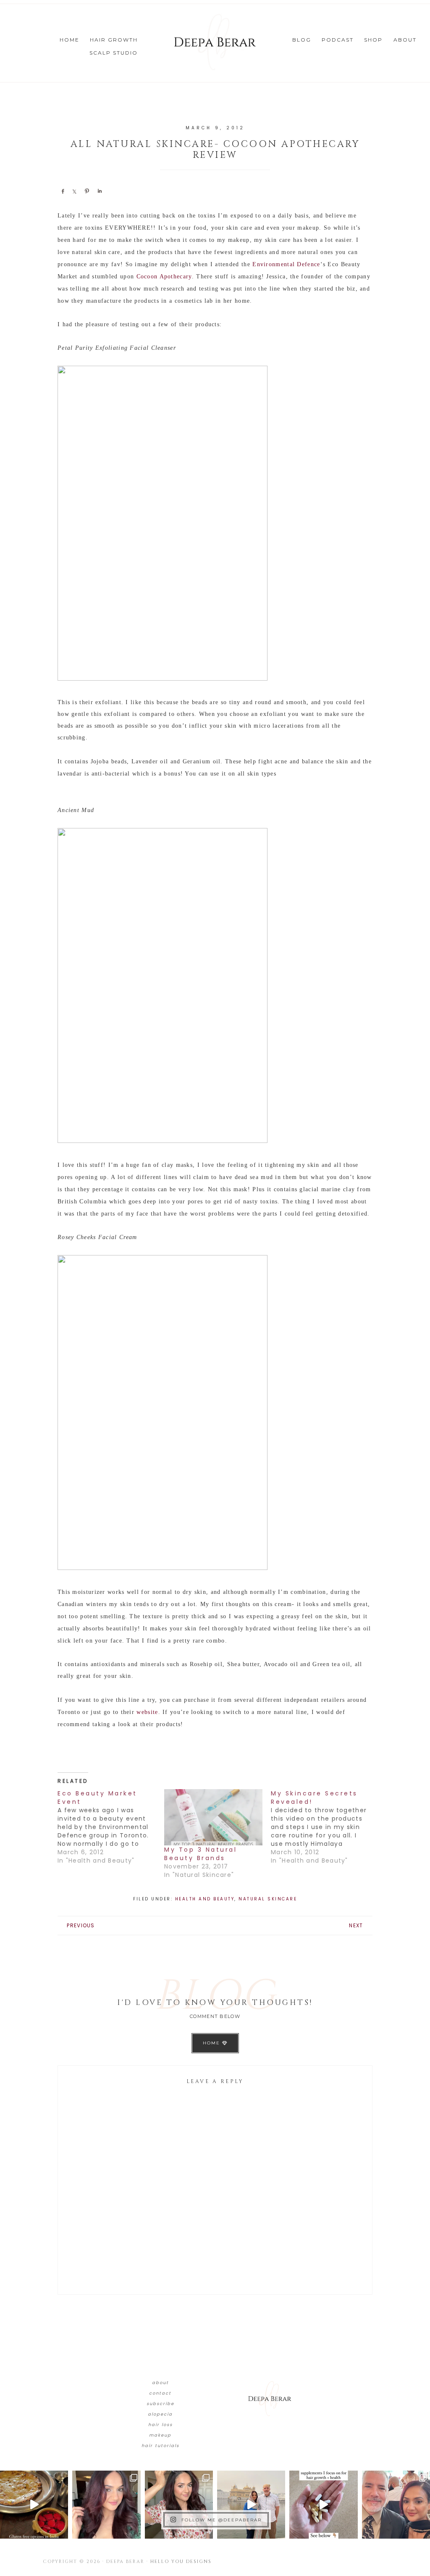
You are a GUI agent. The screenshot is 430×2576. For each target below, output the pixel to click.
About (160, 2383)
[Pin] (87, 191)
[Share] (63, 191)
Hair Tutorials (160, 2446)
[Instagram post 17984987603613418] (396, 2505)
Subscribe (160, 2404)
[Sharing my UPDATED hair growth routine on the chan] (179, 2505)
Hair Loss (160, 2425)
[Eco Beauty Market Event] (111, 1827)
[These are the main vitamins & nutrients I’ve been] (323, 2505)
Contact (160, 2393)
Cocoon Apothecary (164, 276)
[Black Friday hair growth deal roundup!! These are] (106, 2505)
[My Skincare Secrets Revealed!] (324, 1827)
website (147, 1712)
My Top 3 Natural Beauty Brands (201, 1854)
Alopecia (160, 2414)
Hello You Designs (181, 2562)
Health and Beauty (205, 1899)
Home (212, 2043)
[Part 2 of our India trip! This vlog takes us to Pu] (251, 2505)
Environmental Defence (286, 264)
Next (356, 1925)
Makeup (160, 2435)
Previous (81, 1925)
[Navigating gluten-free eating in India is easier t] (34, 2505)
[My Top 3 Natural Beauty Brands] (213, 1817)
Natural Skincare (268, 1899)
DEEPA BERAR (215, 42)
